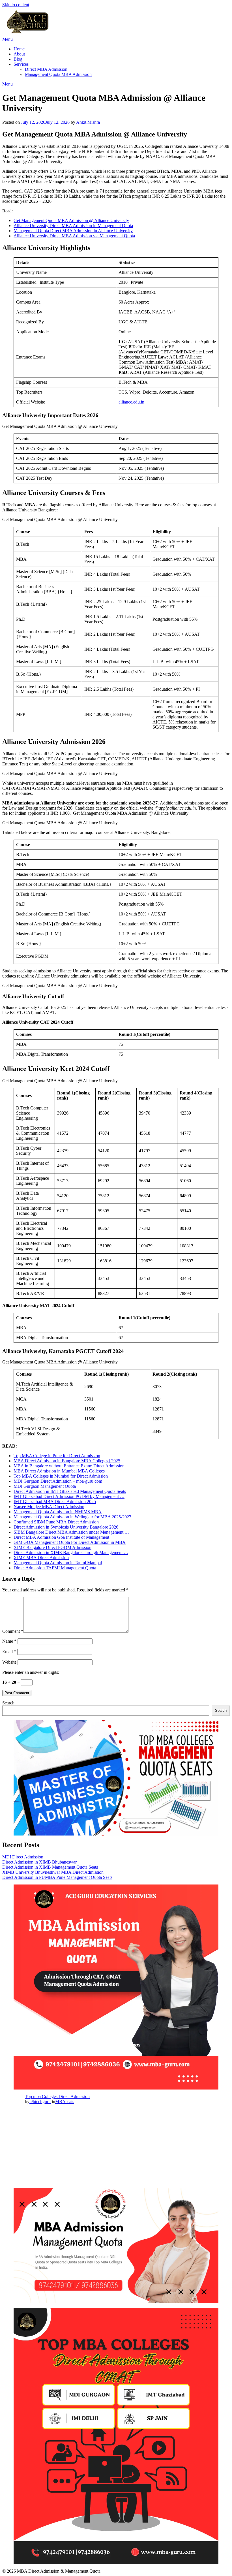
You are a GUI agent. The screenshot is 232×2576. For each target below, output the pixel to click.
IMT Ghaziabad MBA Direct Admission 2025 (55, 1502)
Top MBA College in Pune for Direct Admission (57, 1456)
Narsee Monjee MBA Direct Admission (49, 1507)
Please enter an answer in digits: (31, 1672)
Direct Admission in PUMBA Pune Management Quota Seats (57, 1877)
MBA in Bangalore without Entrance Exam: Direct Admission (69, 1466)
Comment (13, 1631)
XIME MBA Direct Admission (41, 1558)
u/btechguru (40, 2102)
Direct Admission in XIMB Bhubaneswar (39, 1862)
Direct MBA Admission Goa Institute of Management (61, 1537)
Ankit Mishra (88, 122)
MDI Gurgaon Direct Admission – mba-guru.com (58, 1481)
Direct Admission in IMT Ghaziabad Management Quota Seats (70, 1491)
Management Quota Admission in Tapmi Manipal (58, 1563)
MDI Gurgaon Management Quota (45, 1486)
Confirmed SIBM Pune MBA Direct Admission (56, 1522)
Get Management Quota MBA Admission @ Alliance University (71, 220)
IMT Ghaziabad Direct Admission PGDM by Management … (69, 1496)
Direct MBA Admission (46, 69)
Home (19, 49)
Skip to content (16, 5)
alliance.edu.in (131, 402)
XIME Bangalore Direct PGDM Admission (52, 1547)
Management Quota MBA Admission (58, 74)
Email (9, 1652)
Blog (18, 59)
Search (8, 1703)
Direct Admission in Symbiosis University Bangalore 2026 (66, 1527)
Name (9, 1641)
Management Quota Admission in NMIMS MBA (58, 1512)
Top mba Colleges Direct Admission (57, 2096)
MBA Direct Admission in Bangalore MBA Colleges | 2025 (67, 1461)
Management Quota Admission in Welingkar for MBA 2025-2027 (72, 1517)
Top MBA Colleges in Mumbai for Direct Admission (61, 1476)
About (19, 54)
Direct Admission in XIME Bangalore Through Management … (71, 1552)
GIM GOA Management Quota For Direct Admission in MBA (70, 1542)
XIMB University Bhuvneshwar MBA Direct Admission (53, 1872)
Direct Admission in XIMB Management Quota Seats (50, 1867)
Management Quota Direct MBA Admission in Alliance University (73, 231)
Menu (7, 39)
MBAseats (65, 2102)
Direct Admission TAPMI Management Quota (55, 1568)
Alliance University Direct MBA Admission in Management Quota (73, 226)
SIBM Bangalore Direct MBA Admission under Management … (71, 1532)
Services (21, 64)
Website (9, 1662)
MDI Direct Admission (23, 1857)
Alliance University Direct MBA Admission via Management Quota (74, 236)
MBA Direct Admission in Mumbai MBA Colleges (59, 1471)
